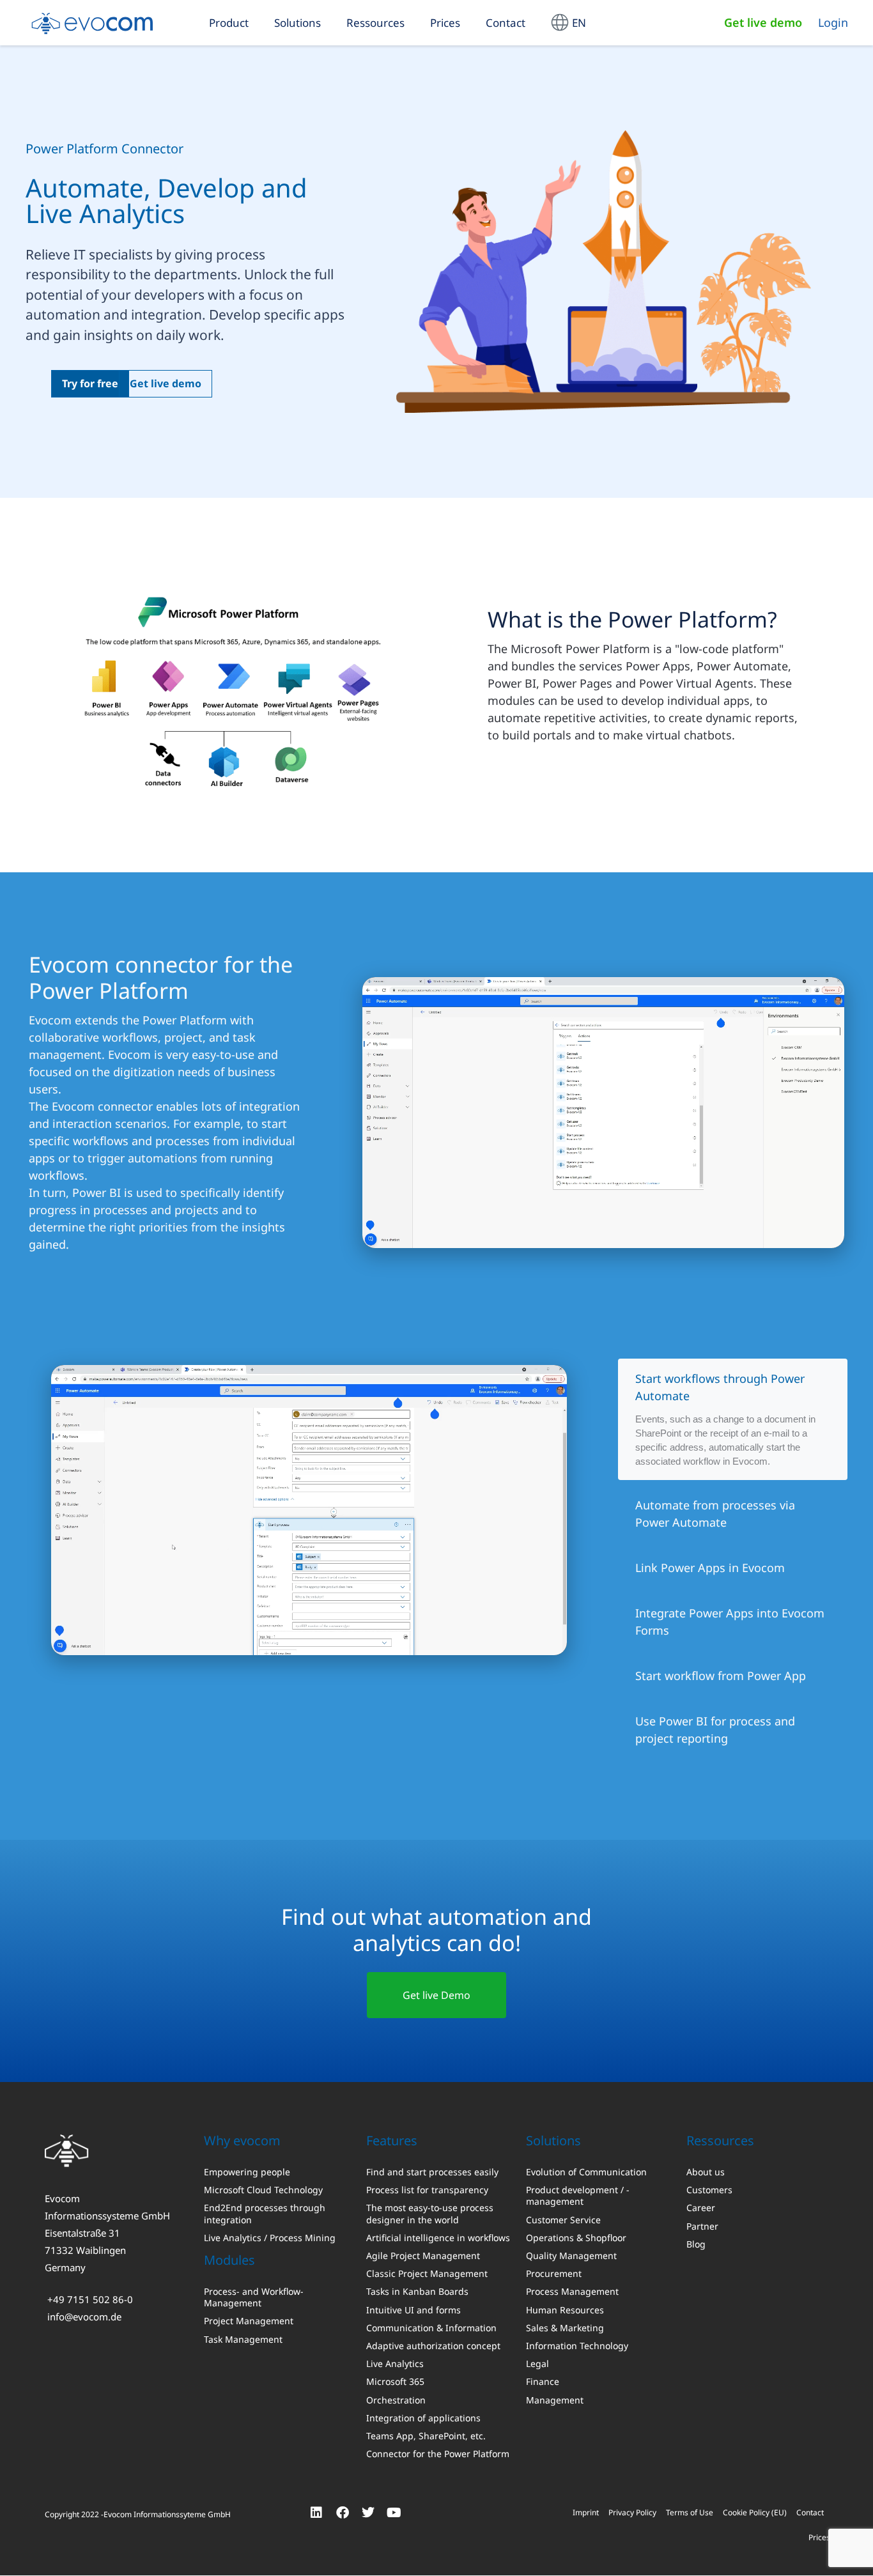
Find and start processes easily (432, 2172)
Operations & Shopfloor (576, 2238)
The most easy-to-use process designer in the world (430, 2214)
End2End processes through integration (265, 2214)
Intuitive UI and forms (413, 2310)
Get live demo (763, 22)
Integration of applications (423, 2418)
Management (555, 2400)
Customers (709, 2190)
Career (701, 2208)
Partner (702, 2226)
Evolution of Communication (586, 2172)
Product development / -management (578, 2196)
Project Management (249, 2322)
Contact (506, 23)
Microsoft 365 (395, 2382)
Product (229, 23)
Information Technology (577, 2346)
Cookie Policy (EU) (755, 2513)
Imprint (586, 2513)
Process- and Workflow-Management (254, 2297)
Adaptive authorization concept (433, 2346)
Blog (696, 2244)
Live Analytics (395, 2364)
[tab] (733, 1419)
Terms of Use (690, 2513)
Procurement (554, 2274)
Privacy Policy (632, 2513)
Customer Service (563, 2220)
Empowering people (247, 2172)
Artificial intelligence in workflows (438, 2238)
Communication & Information (431, 2328)
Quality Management (571, 2256)
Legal (537, 2364)
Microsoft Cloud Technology (263, 2190)
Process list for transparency (427, 2190)
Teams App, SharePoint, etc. (426, 2436)
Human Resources (565, 2310)
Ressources (375, 23)
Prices (445, 23)
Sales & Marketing (565, 2328)
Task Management (243, 2340)
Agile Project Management (423, 2256)
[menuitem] (568, 23)
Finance (543, 2382)
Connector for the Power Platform (438, 2454)
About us (706, 2172)
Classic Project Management (427, 2274)
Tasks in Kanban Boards (417, 2292)
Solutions (297, 23)
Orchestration (396, 2400)
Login (833, 22)
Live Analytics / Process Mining (270, 2238)
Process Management (572, 2292)
